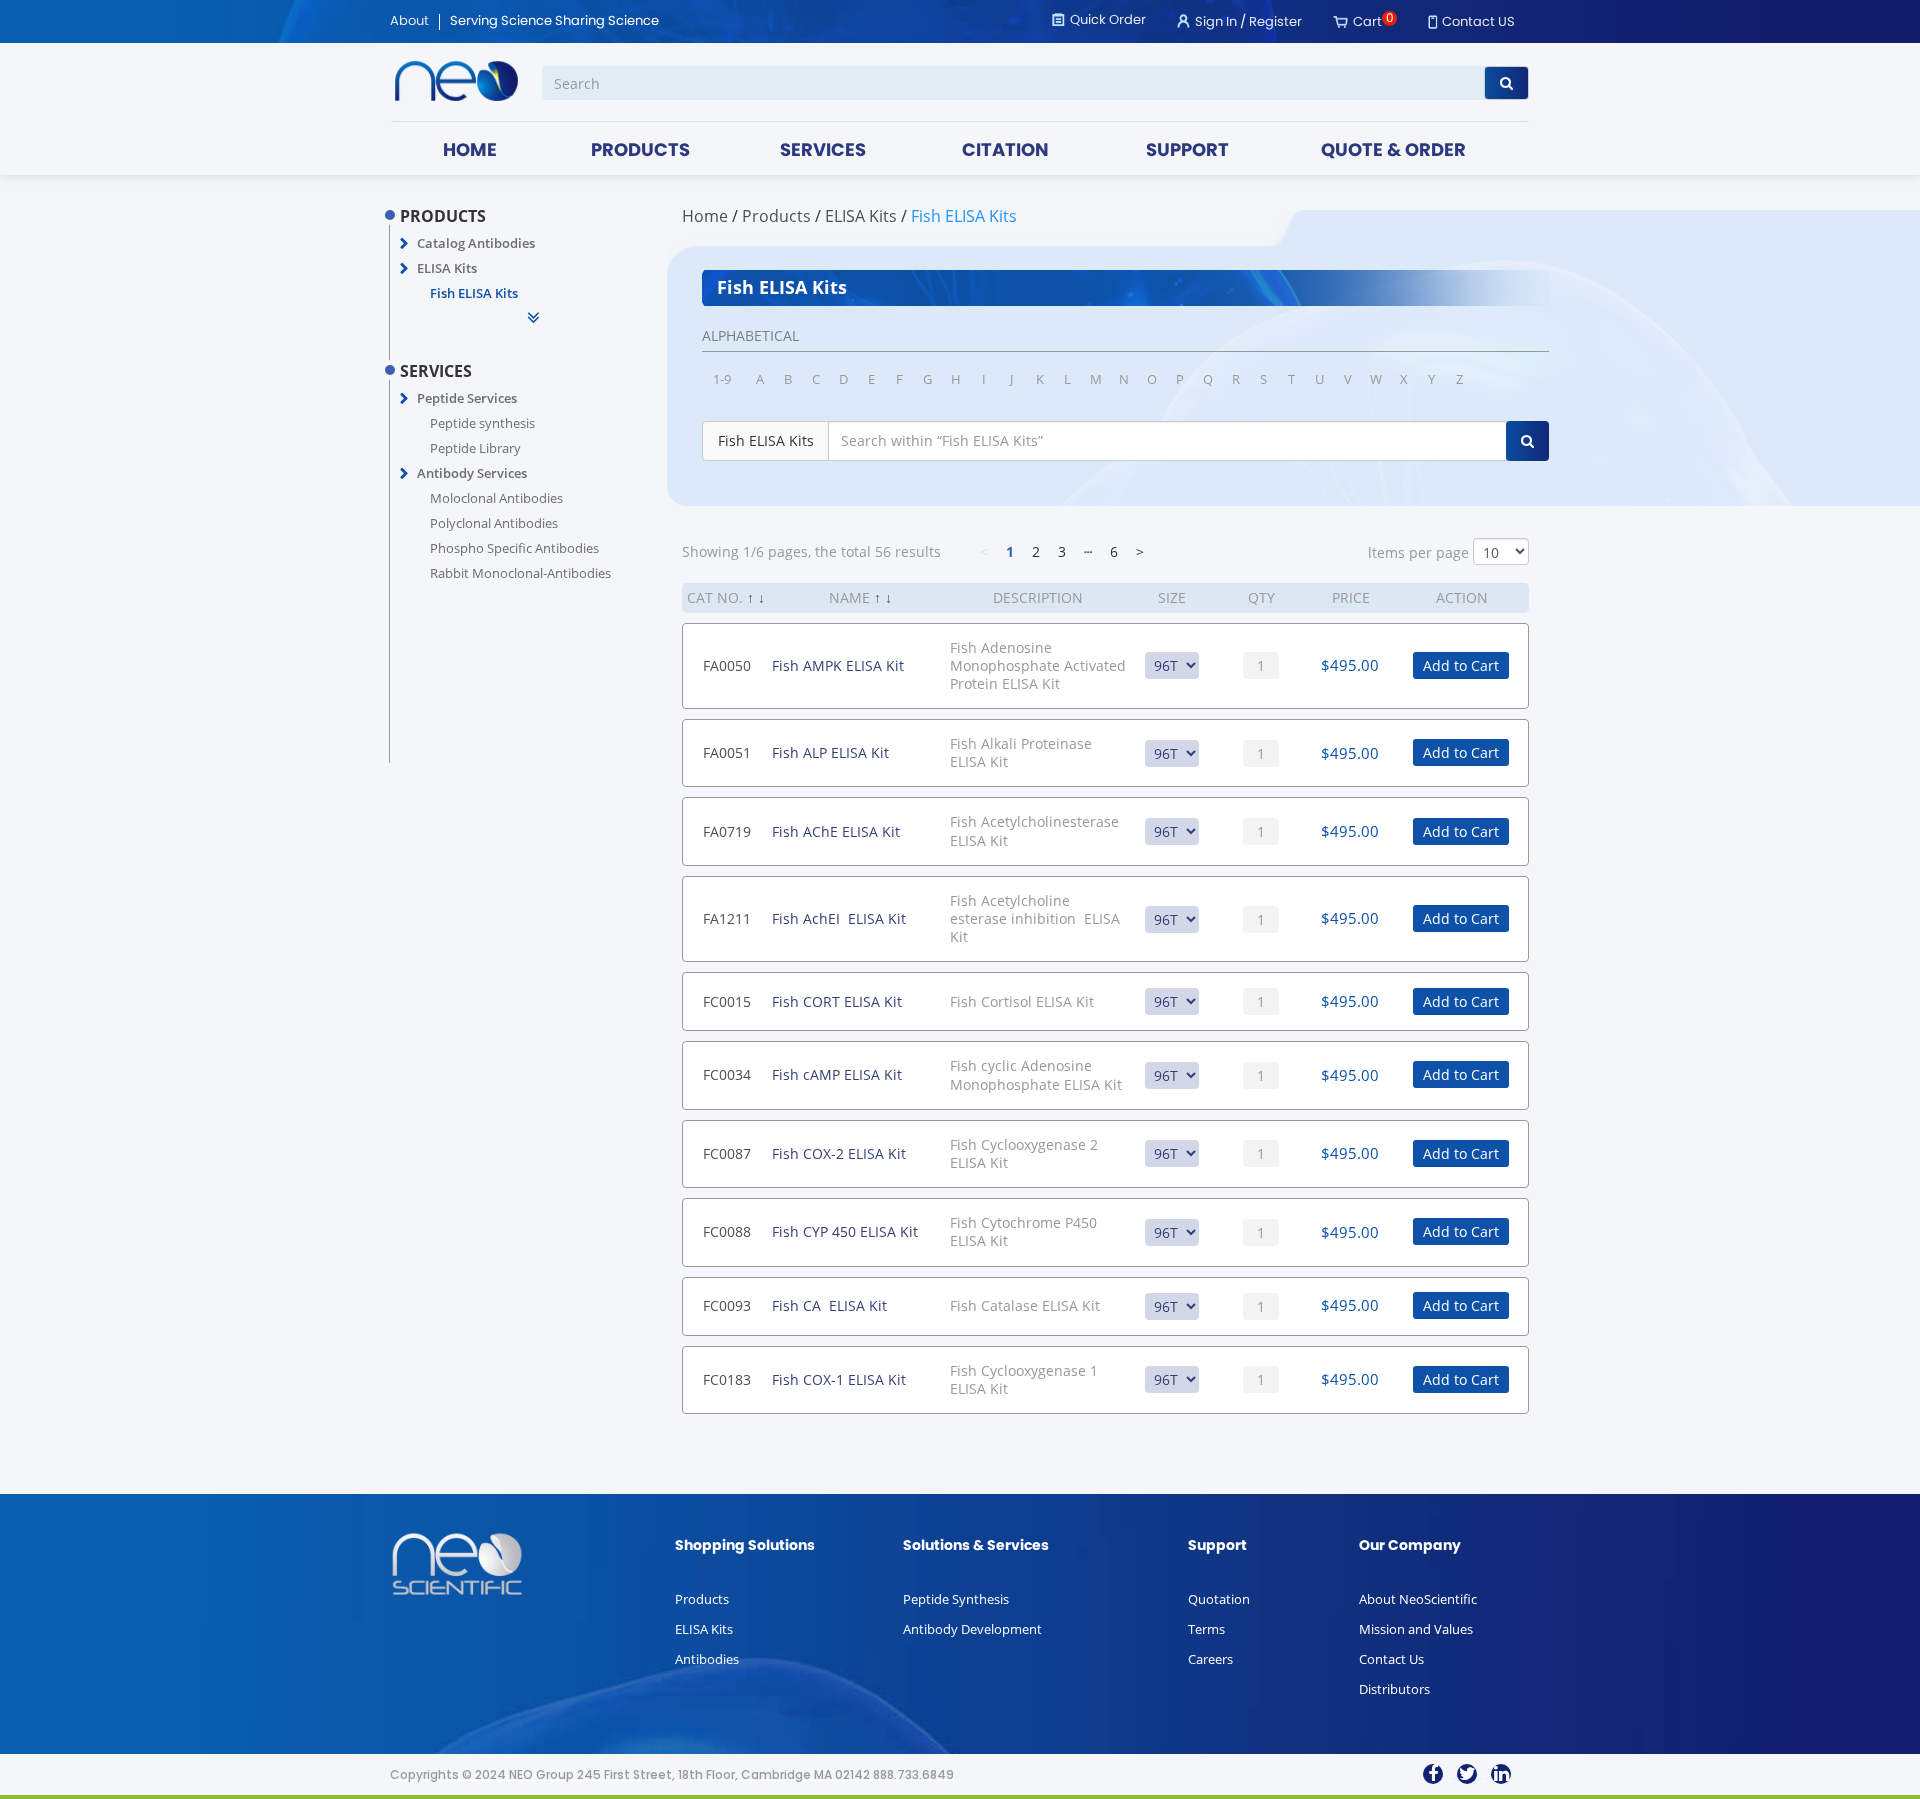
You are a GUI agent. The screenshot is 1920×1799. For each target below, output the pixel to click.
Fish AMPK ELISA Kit (838, 665)
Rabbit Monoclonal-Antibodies (520, 573)
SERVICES (823, 151)
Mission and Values (1416, 1629)
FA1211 (727, 918)
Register (1275, 22)
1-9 (722, 379)
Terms (1206, 1629)
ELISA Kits (447, 268)
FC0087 (727, 1153)
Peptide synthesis (482, 423)
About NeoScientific (1418, 1599)
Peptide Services (467, 398)
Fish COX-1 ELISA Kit (839, 1379)
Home (705, 216)
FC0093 (727, 1305)
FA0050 (727, 665)
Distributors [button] (1394, 1689)
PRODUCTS (640, 151)
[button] (404, 244)
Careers (1210, 1659)
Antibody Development (972, 1629)
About (409, 22)
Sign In (1216, 22)
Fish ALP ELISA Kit (830, 752)
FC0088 (727, 1231)
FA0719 (727, 831)
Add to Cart (1461, 665)
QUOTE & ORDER (1393, 151)
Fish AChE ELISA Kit (836, 831)
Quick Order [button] (1108, 20)
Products (702, 1599)
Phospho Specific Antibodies (514, 548)
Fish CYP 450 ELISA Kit (845, 1231)
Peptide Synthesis (956, 1599)
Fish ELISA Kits (474, 293)
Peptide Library (475, 448)
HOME (470, 151)
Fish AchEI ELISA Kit (839, 918)
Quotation (1219, 1599)
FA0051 (727, 752)
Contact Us (1391, 1659)
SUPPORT (1187, 151)
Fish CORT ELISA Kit (837, 1001)
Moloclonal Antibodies (496, 498)
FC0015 (727, 1001)
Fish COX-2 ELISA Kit (839, 1153)
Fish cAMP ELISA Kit (837, 1074)
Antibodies (707, 1659)
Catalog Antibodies (476, 243)
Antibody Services (472, 473)
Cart (1367, 22)
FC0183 (727, 1379)
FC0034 (727, 1074)
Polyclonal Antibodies (494, 523)
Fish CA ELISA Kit (829, 1305)
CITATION (1005, 151)
